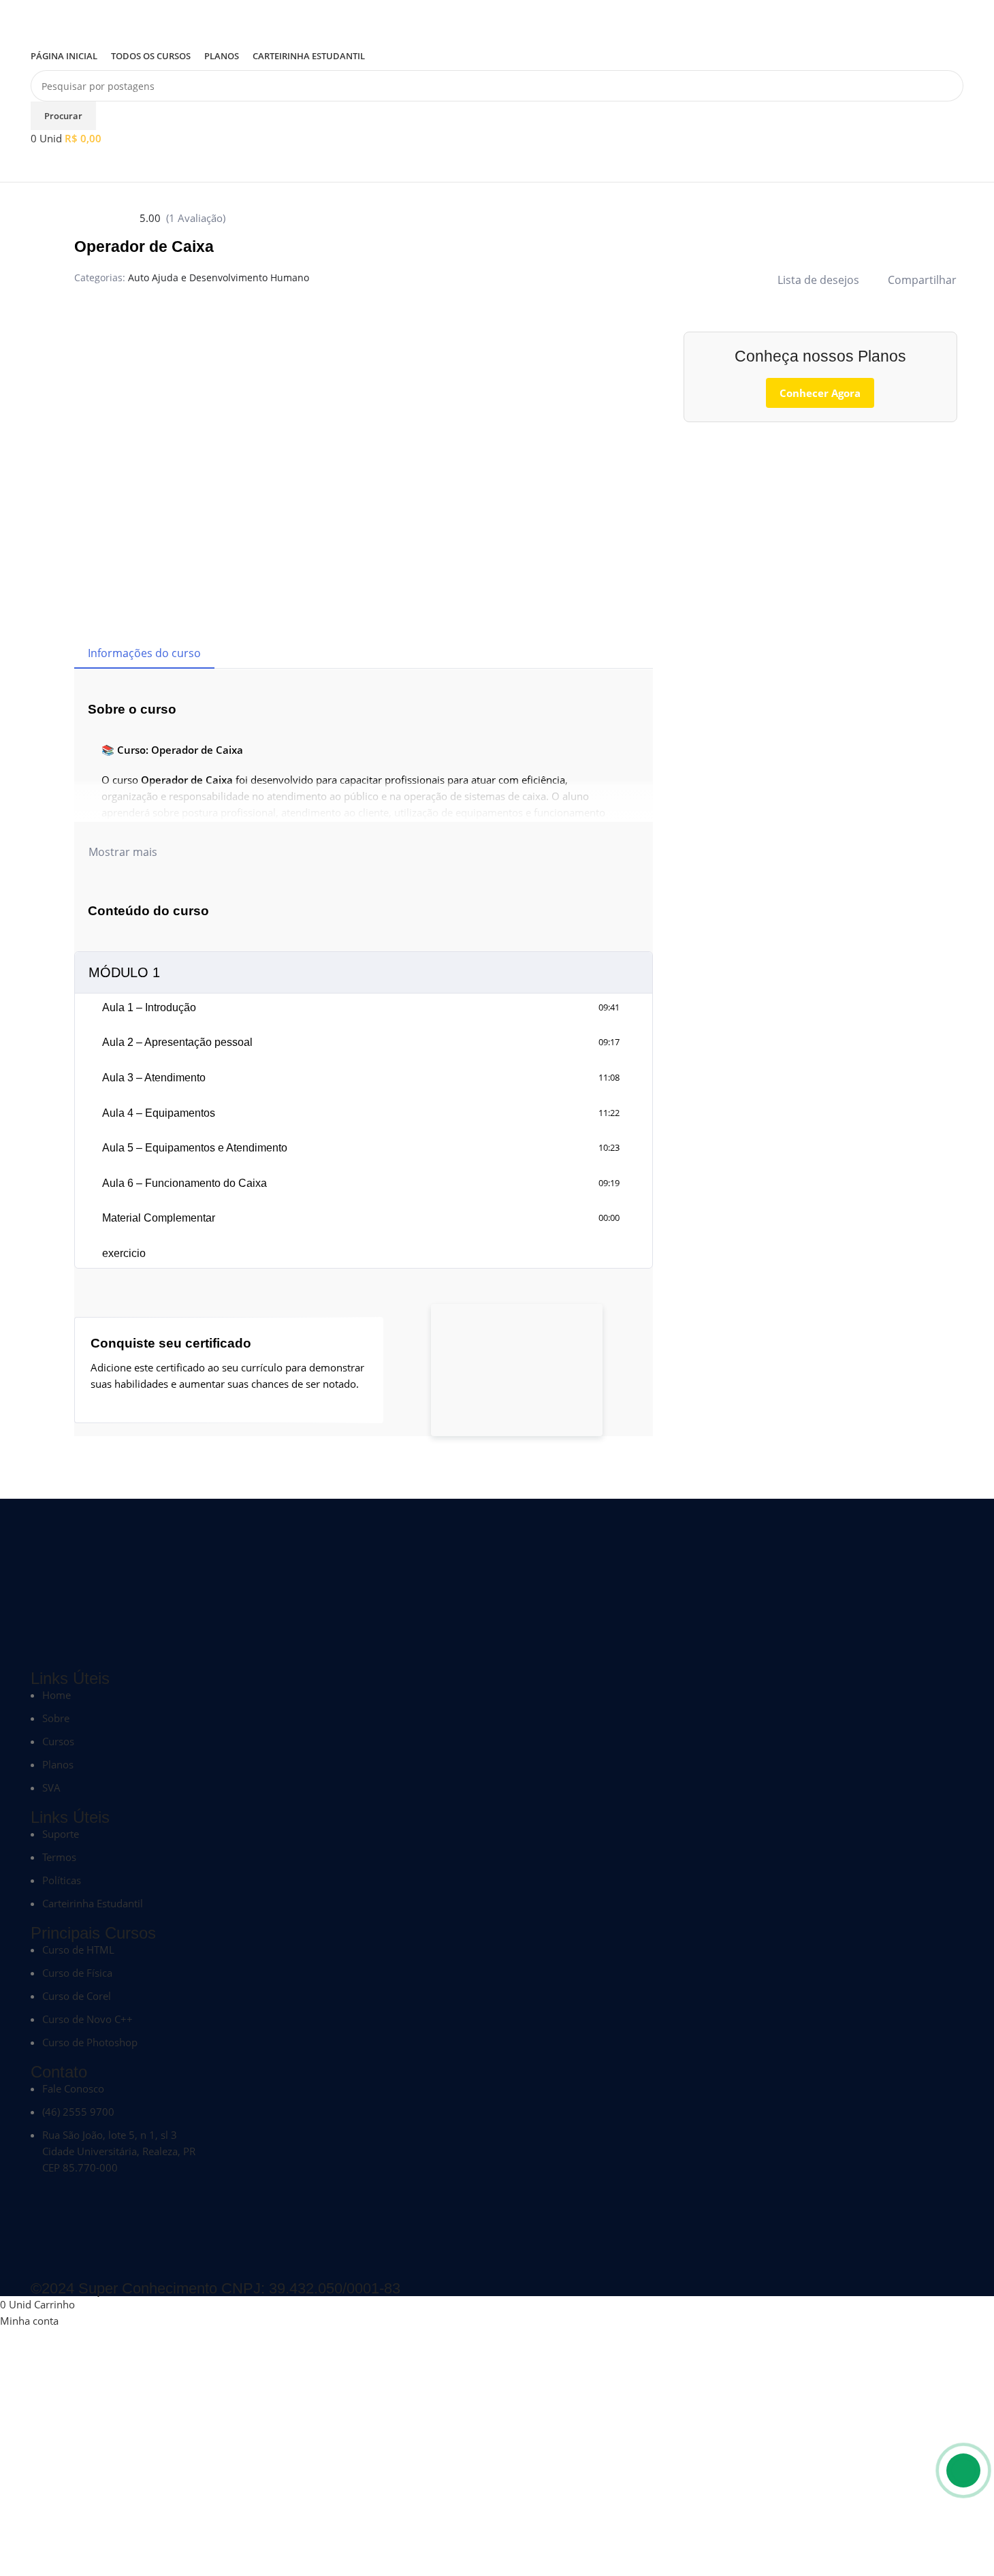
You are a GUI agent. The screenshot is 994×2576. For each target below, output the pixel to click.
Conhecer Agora (820, 393)
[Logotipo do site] (92, 20)
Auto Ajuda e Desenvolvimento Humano (219, 277)
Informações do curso (144, 653)
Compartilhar (922, 280)
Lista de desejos (818, 280)
